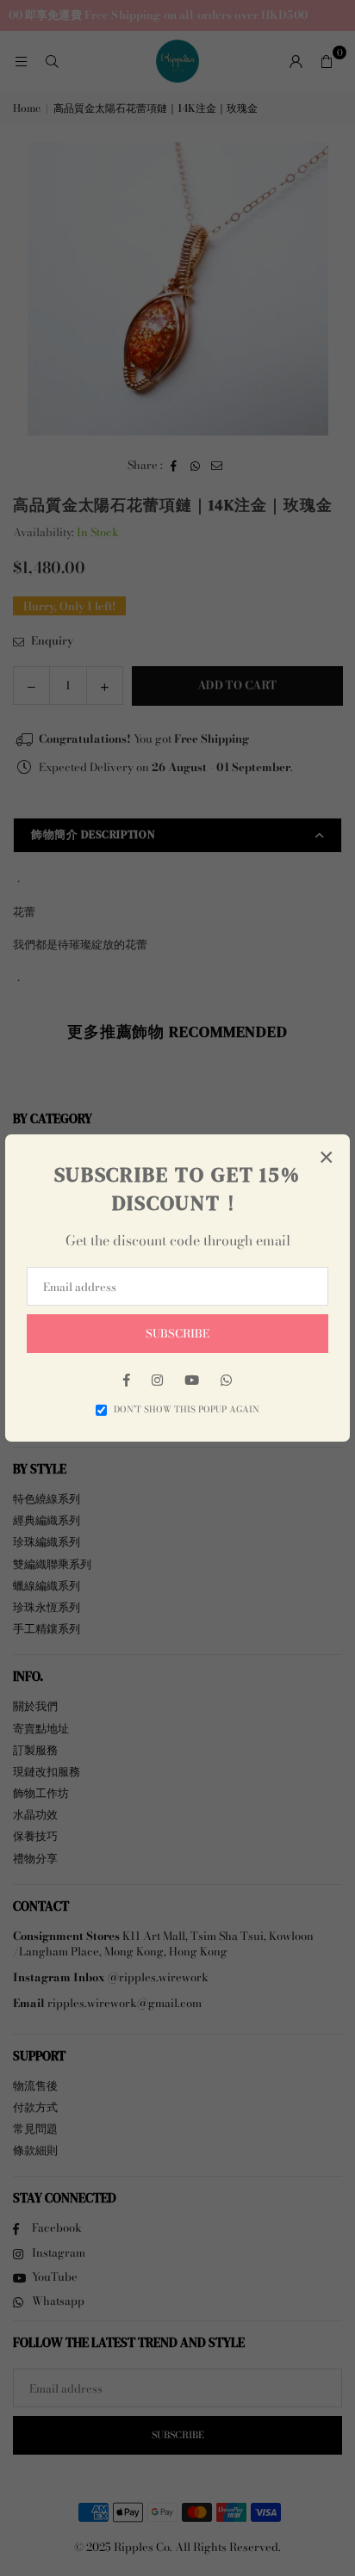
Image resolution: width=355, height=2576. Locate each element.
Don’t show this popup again (187, 1410)
